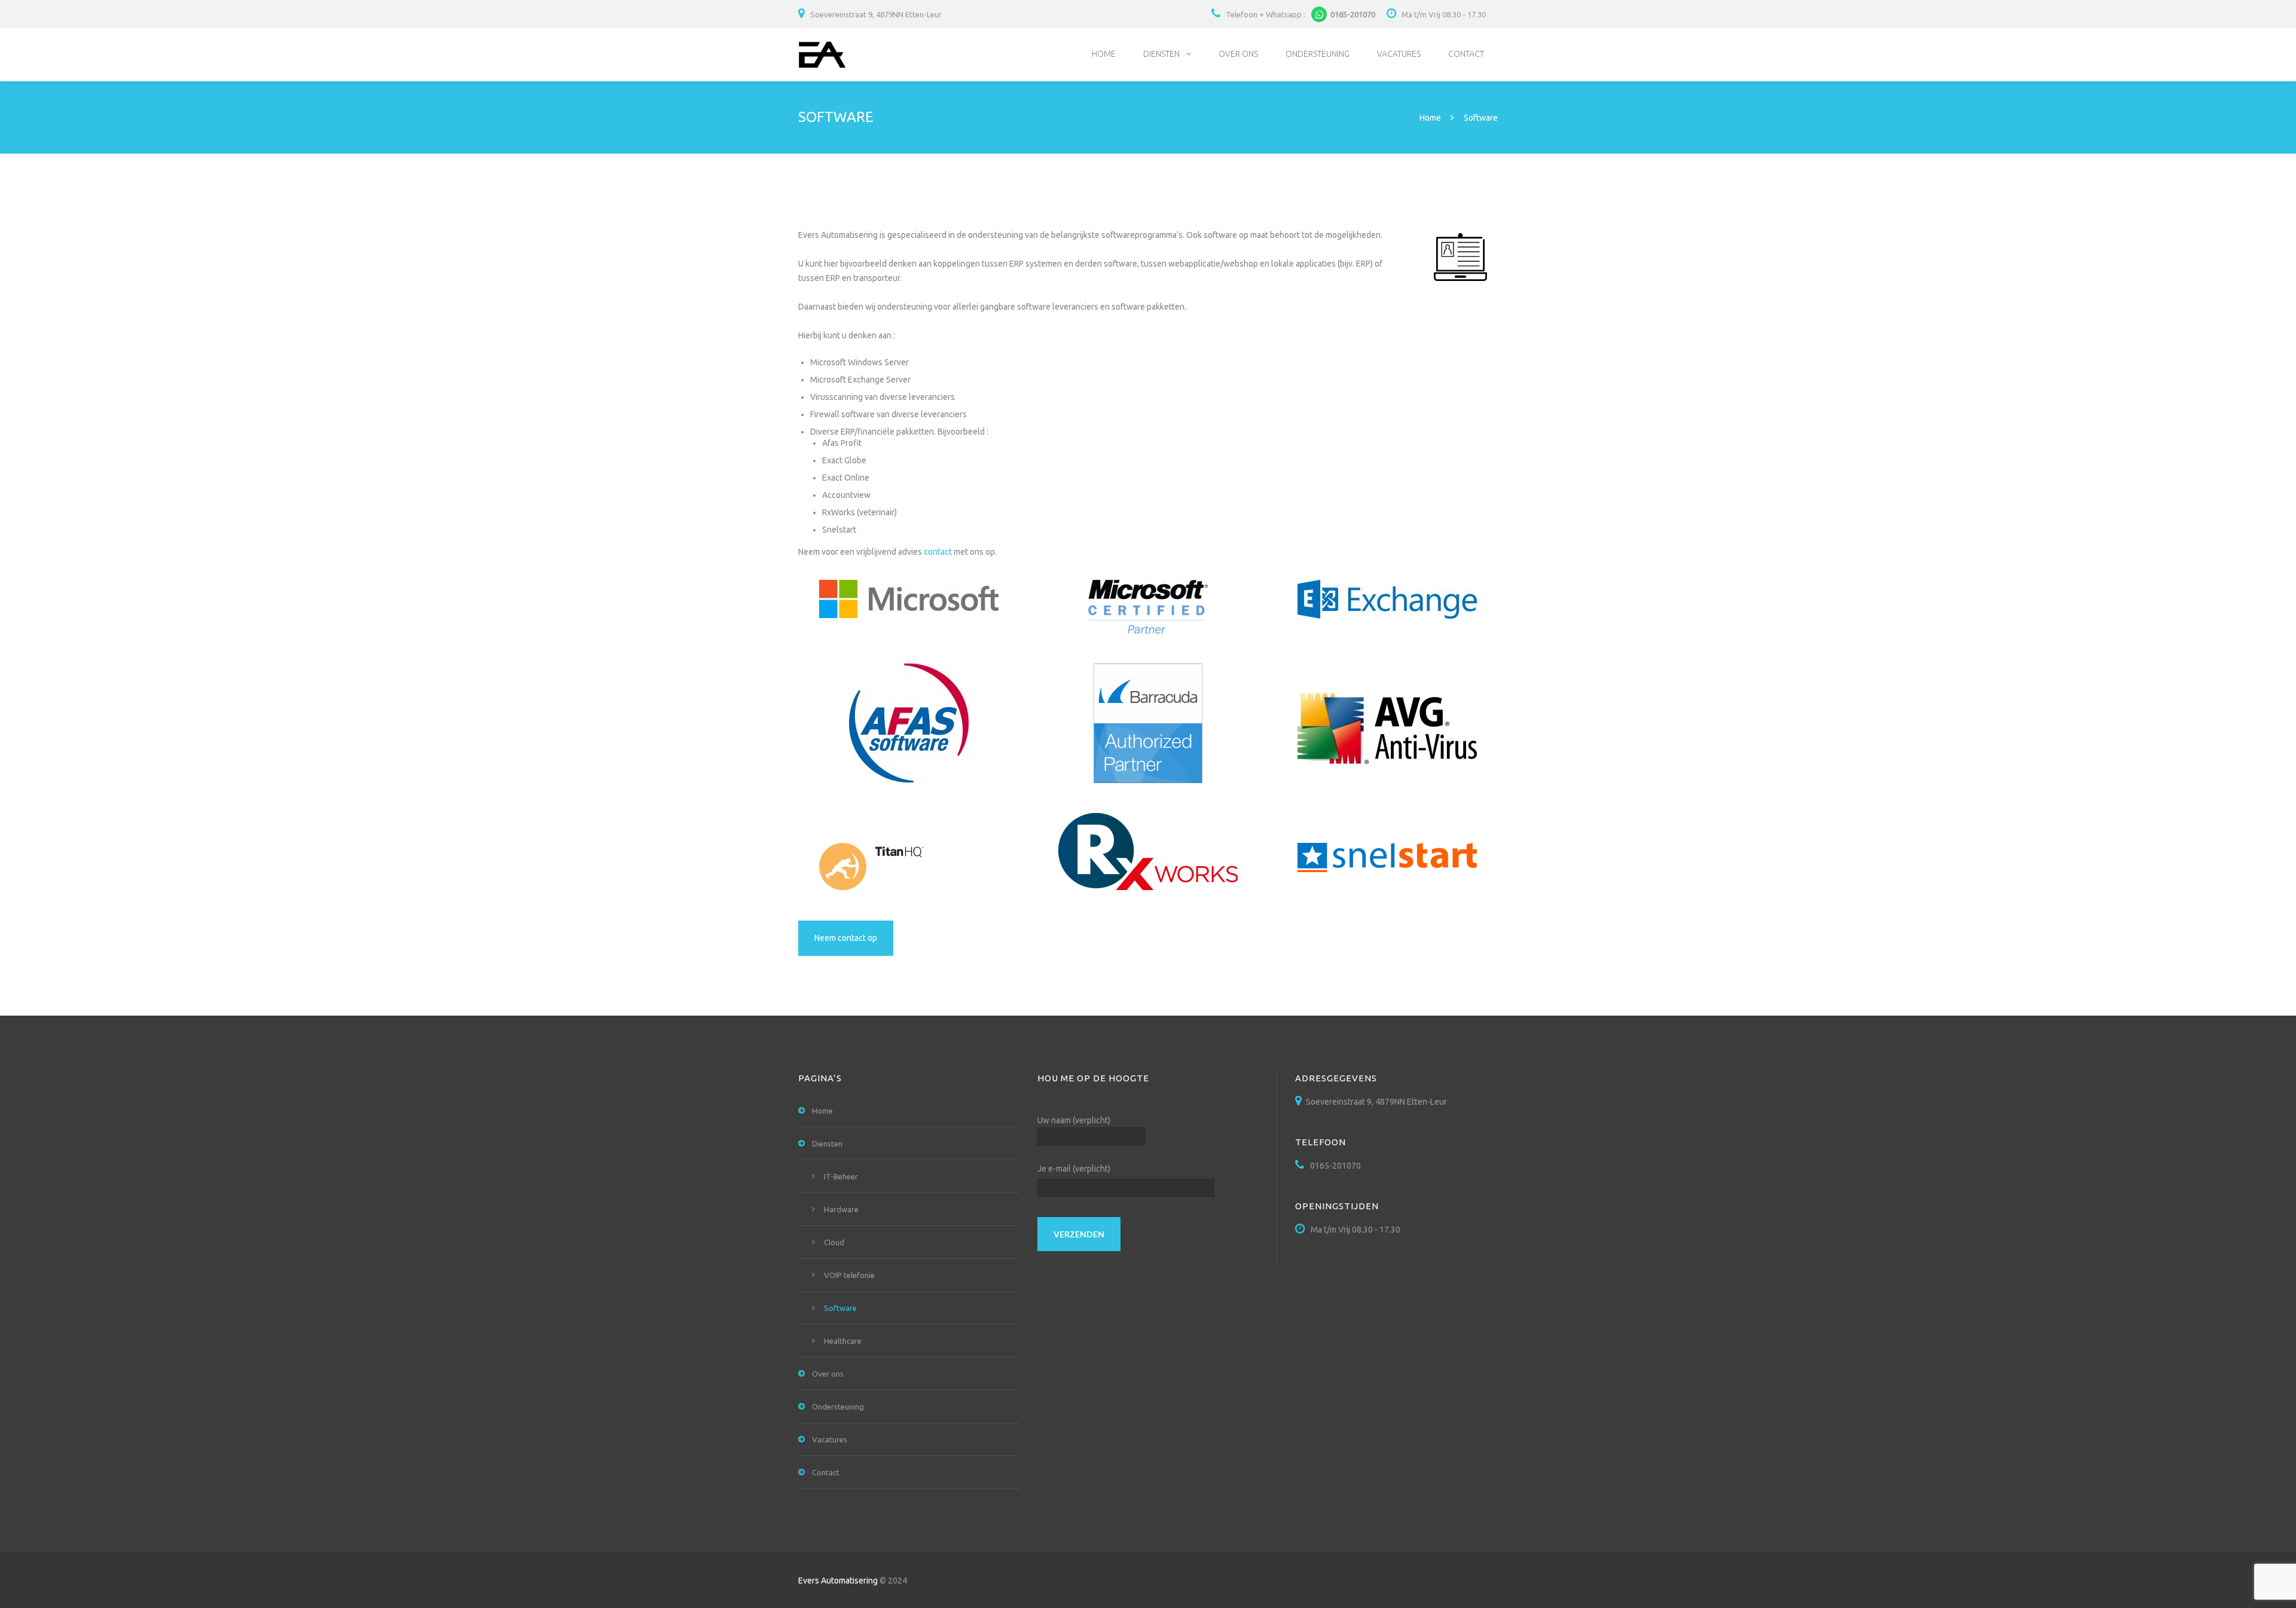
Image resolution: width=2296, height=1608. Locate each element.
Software (840, 1308)
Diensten (1161, 54)
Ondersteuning (1318, 54)
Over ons (1238, 54)
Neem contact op (846, 938)
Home (1104, 54)
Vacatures (1399, 54)
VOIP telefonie (849, 1275)
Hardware (841, 1209)
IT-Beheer (841, 1176)
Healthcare (843, 1341)
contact (938, 552)
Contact (1466, 54)
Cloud (834, 1242)
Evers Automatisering (838, 1581)
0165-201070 (1300, 14)
